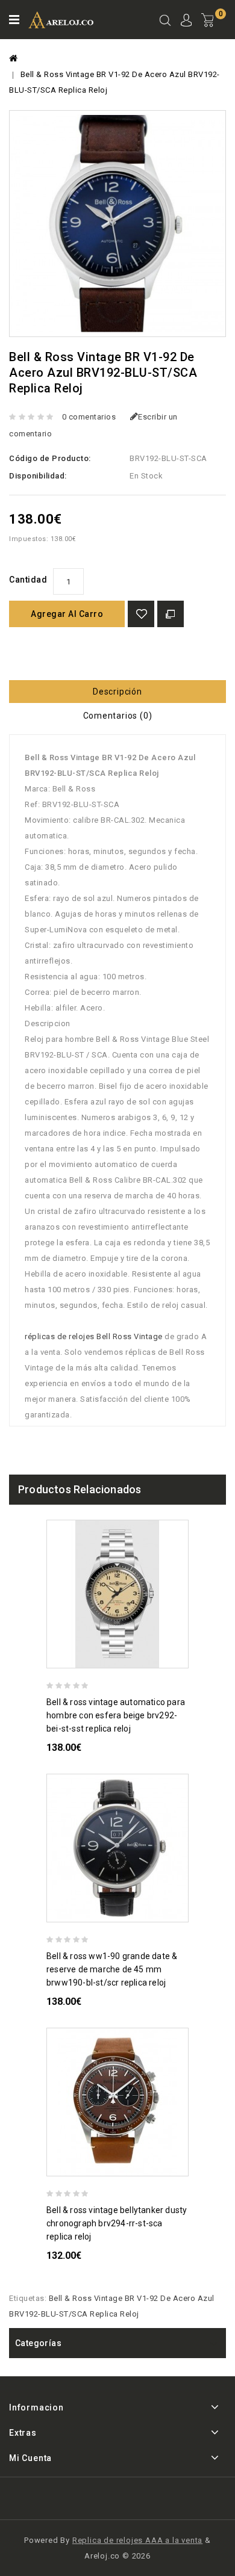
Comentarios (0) (118, 716)
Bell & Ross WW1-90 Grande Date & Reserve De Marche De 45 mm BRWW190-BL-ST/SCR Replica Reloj (112, 1969)
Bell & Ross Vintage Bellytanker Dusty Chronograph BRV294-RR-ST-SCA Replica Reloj (117, 2223)
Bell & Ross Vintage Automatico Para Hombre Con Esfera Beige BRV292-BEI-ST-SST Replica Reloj (116, 1715)
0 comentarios (89, 417)
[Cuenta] (186, 22)
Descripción (117, 692)
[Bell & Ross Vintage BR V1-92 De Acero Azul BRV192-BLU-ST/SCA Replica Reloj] (117, 224)
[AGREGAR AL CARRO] (183, 1657)
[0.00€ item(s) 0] (214, 30)
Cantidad (28, 580)
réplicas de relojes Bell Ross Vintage (94, 1336)
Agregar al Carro (67, 614)
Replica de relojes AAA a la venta (137, 2540)
